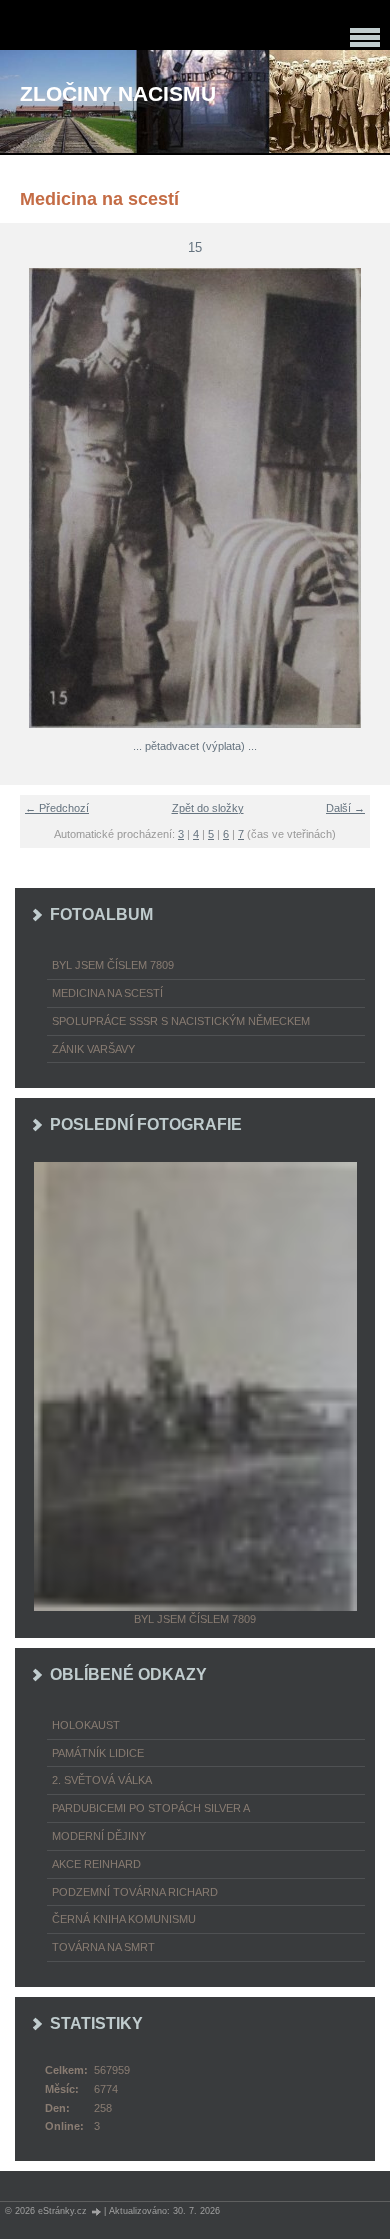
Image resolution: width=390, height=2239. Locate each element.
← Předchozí (57, 808)
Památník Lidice (98, 1753)
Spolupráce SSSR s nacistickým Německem (181, 1021)
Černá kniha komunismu (124, 1919)
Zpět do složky (208, 808)
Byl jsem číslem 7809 (113, 965)
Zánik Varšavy (93, 1049)
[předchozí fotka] (27, 498)
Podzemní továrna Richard (135, 1892)
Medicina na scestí (107, 993)
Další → (345, 808)
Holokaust (86, 1725)
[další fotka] (362, 498)
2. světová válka (102, 1780)
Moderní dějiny (99, 1836)
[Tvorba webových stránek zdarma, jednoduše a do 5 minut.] (97, 2211)
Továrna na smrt (103, 1947)
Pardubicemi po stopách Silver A (151, 1808)
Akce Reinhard (96, 1864)
